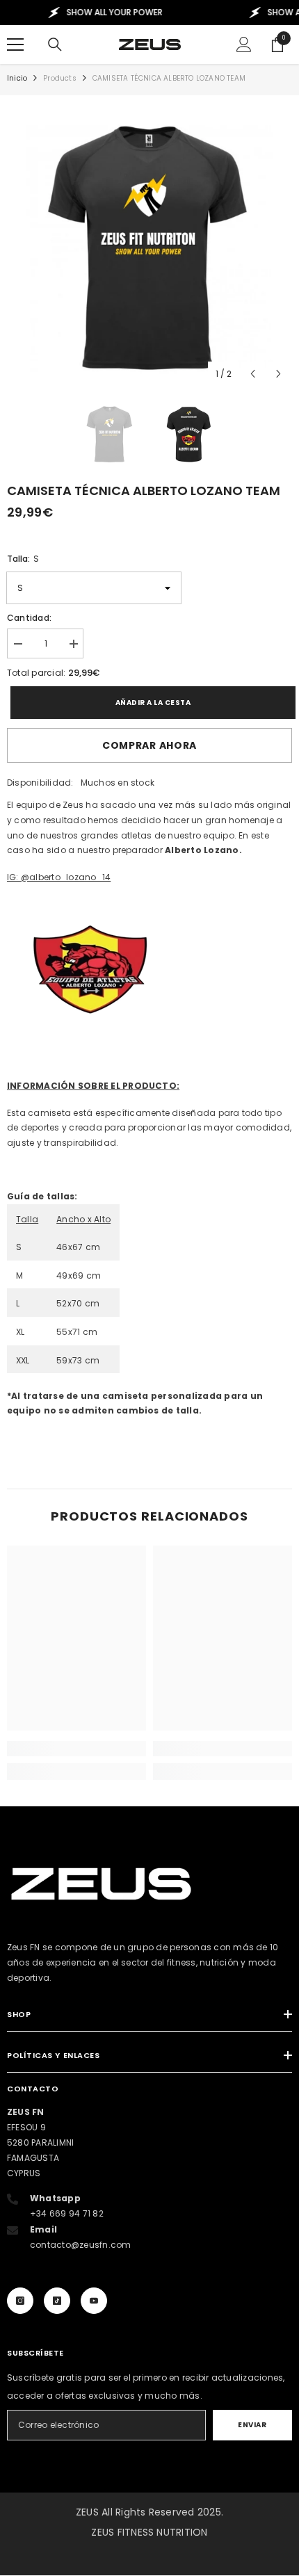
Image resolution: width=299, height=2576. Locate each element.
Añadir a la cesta (150, 703)
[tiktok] (57, 2301)
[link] (76, 1749)
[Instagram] (20, 2301)
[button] (253, 374)
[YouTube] (94, 2301)
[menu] (15, 44)
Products (60, 78)
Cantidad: (29, 618)
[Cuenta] (244, 44)
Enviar (252, 2425)
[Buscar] (55, 44)
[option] (149, 245)
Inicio (17, 78)
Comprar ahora (149, 745)
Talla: (23, 559)
